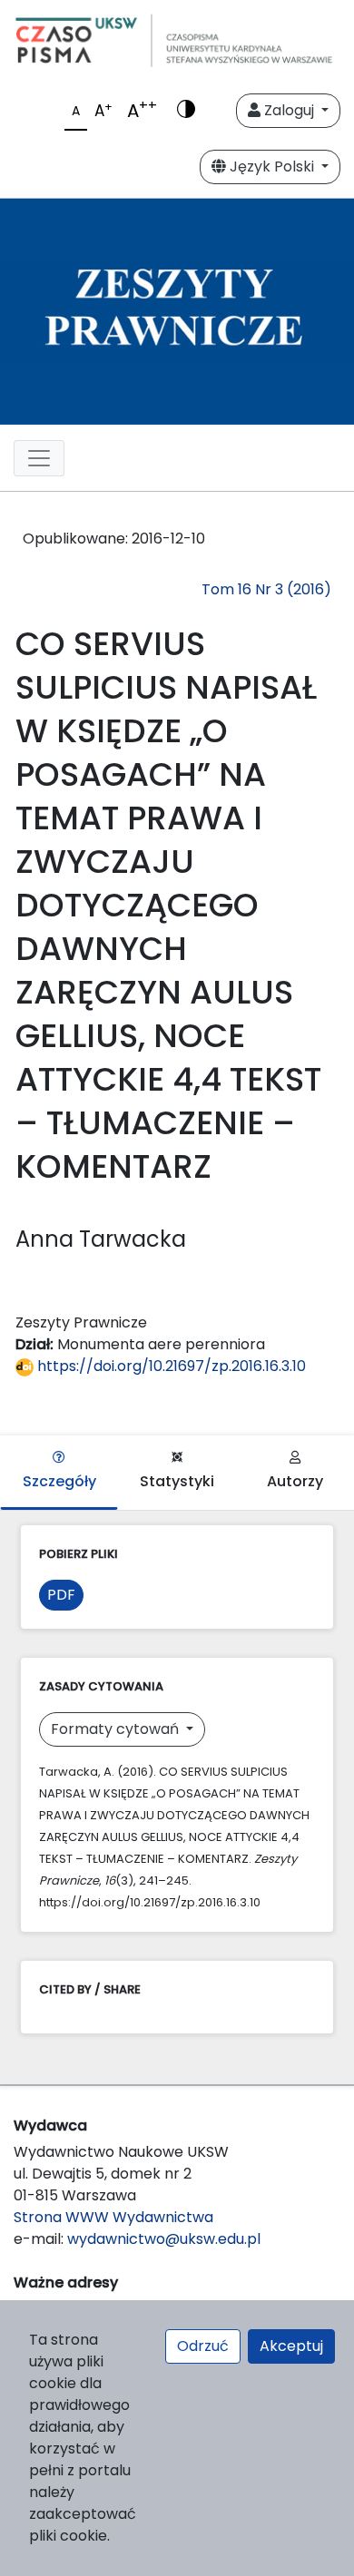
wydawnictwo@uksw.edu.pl (164, 2239)
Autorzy (295, 1481)
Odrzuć (203, 2346)
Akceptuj (291, 2346)
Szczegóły (59, 1481)
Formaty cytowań (117, 1729)
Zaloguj (289, 110)
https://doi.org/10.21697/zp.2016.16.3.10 (170, 1366)
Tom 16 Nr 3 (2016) (266, 589)
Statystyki (177, 1481)
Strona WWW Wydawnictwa (113, 2217)
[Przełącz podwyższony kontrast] (186, 111)
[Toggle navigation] (39, 458)
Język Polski (272, 167)
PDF (61, 1595)
